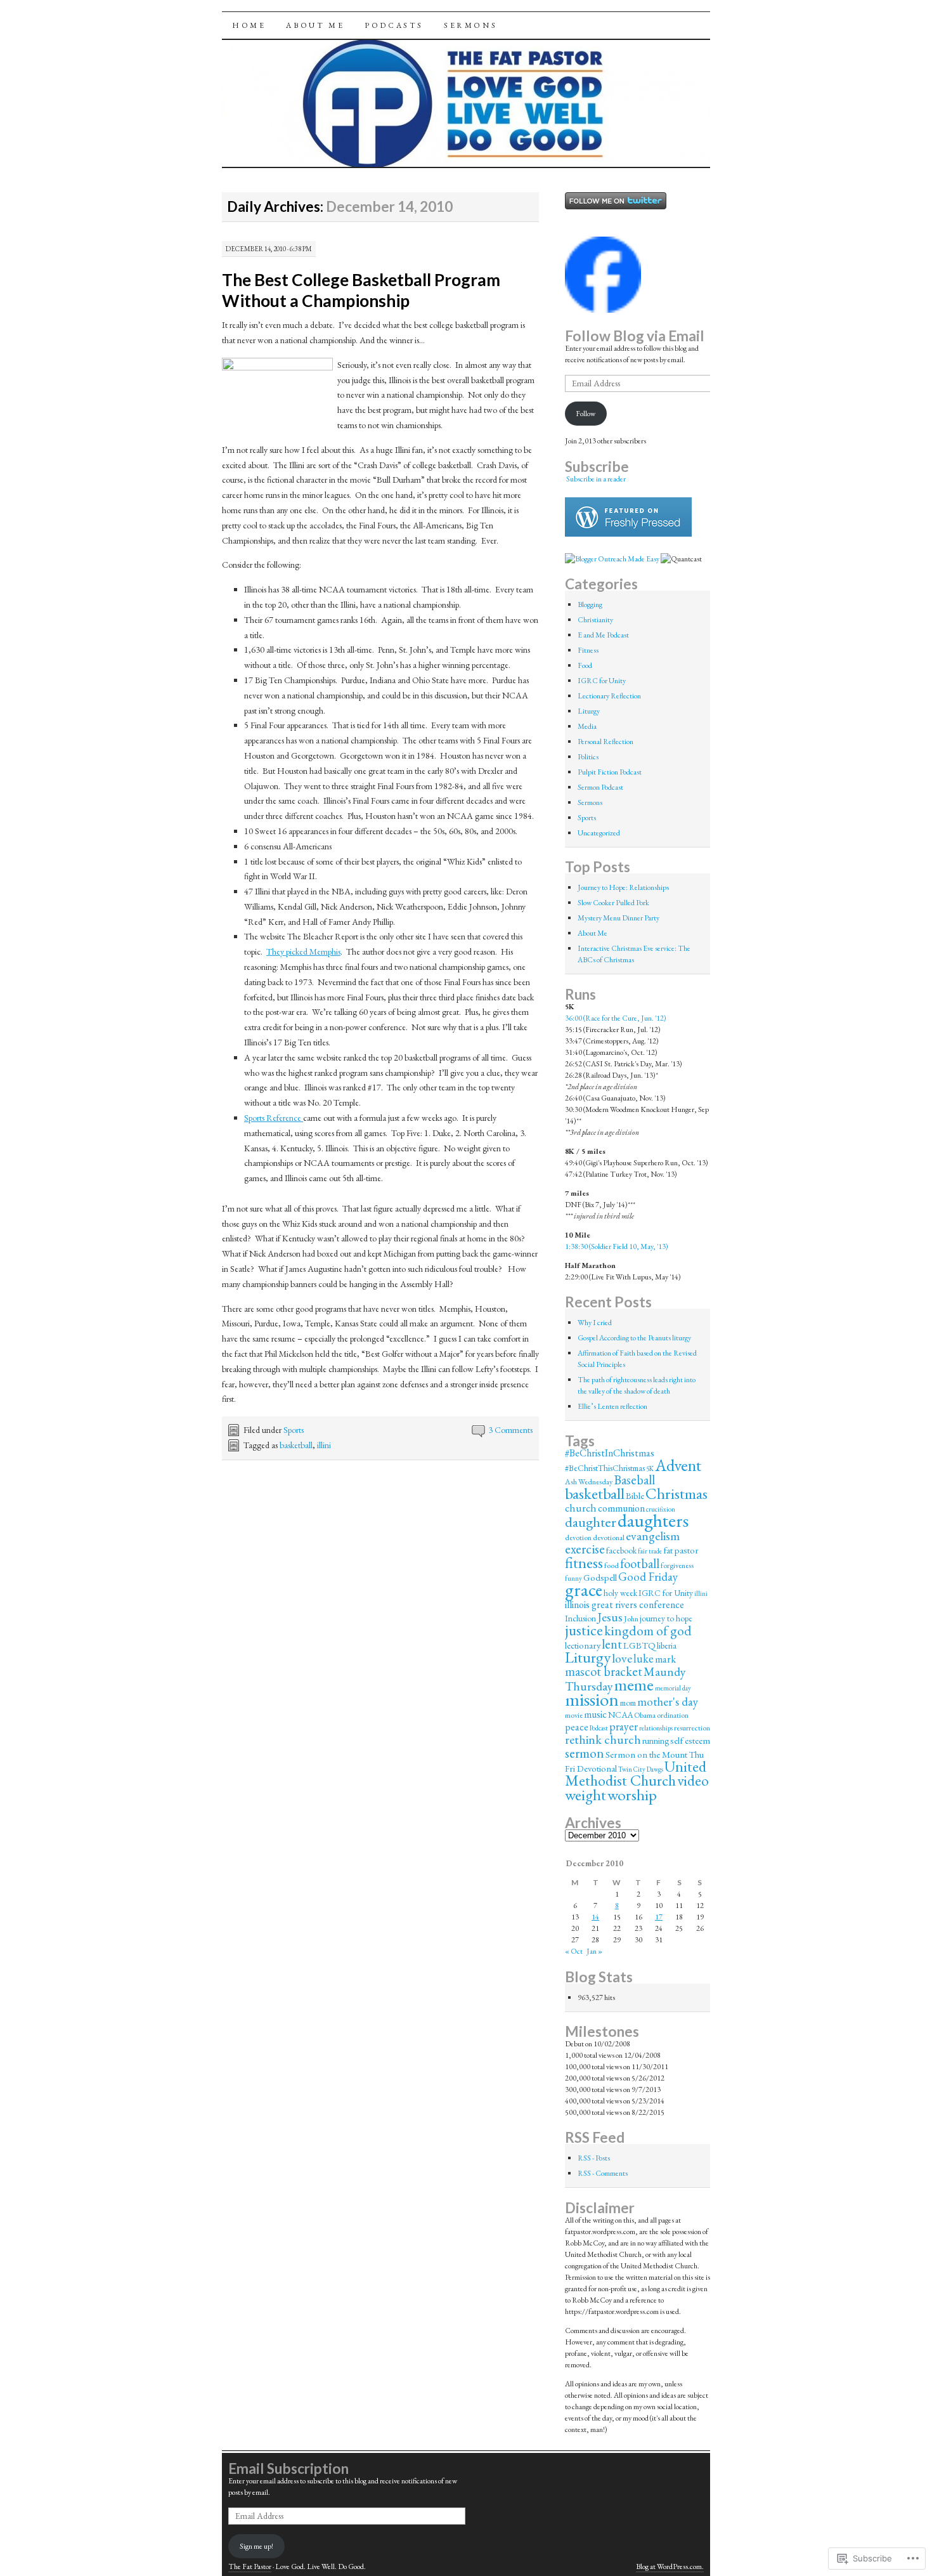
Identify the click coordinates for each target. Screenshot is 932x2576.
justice (584, 1630)
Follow (586, 414)
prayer (624, 1726)
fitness (584, 1562)
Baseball (634, 1480)
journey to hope (666, 1618)
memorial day (673, 1688)
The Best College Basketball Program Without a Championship (361, 290)
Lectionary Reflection (609, 696)
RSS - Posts (594, 2158)
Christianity (595, 620)
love (622, 1658)
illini (324, 1445)
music (595, 1714)
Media (587, 726)
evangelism (653, 1536)
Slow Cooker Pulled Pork (613, 903)
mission (592, 1699)
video (693, 1780)
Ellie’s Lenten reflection (612, 1406)
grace (584, 1590)
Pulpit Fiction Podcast (610, 772)
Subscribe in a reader (596, 479)
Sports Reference (274, 1118)
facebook (621, 1550)
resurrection (692, 1728)
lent (612, 1644)
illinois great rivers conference (625, 1605)
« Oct (574, 1951)
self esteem (690, 1740)
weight (586, 1795)
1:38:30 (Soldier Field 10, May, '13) (617, 1246)
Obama (645, 1715)
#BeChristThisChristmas (605, 1468)
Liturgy (589, 711)
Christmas (676, 1493)
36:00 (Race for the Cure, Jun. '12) (616, 1018)
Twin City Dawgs (641, 1769)
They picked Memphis (303, 951)
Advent (678, 1465)
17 (659, 1917)
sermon (585, 1753)
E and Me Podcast (603, 635)
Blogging (590, 605)
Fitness (588, 650)
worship (632, 1795)
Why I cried (595, 1323)
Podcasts (394, 25)
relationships (656, 1728)
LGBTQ (639, 1645)
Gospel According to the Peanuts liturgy (634, 1338)
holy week (620, 1593)
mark (665, 1659)
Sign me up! (256, 2546)
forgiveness (677, 1566)
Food (585, 665)
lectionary (583, 1645)
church (581, 1508)
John (631, 1619)
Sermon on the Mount (646, 1754)
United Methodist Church (636, 1773)
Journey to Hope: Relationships (623, 887)
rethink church (603, 1739)
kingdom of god (648, 1630)
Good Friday (648, 1577)
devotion (578, 1538)
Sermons (470, 25)
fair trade (650, 1551)
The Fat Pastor (250, 2566)
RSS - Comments (603, 2173)
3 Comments (510, 1430)
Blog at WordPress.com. (670, 2566)
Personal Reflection (605, 742)
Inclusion (580, 1618)
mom (628, 1703)
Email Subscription (288, 2468)
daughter (591, 1522)
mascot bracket (604, 1671)
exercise (585, 1549)
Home (249, 25)
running (656, 1741)
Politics (588, 757)
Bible (635, 1495)
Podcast (599, 1728)
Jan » (594, 1951)
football (640, 1564)
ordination (673, 1715)
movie (574, 1715)
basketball (296, 1445)
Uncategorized (599, 833)
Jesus (610, 1617)
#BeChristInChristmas (610, 1453)
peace (577, 1727)
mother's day (668, 1702)
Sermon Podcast (600, 787)
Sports (294, 1430)
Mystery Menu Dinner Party (618, 918)
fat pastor (681, 1550)
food (612, 1566)
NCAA (620, 1715)
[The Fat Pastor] (603, 310)
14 (595, 1917)
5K (650, 1468)
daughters (653, 1520)
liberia (667, 1645)
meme (634, 1685)
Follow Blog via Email (635, 336)
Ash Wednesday (589, 1482)
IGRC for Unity (602, 681)
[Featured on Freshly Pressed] (628, 534)
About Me (315, 25)
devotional (609, 1538)
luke (644, 1658)
